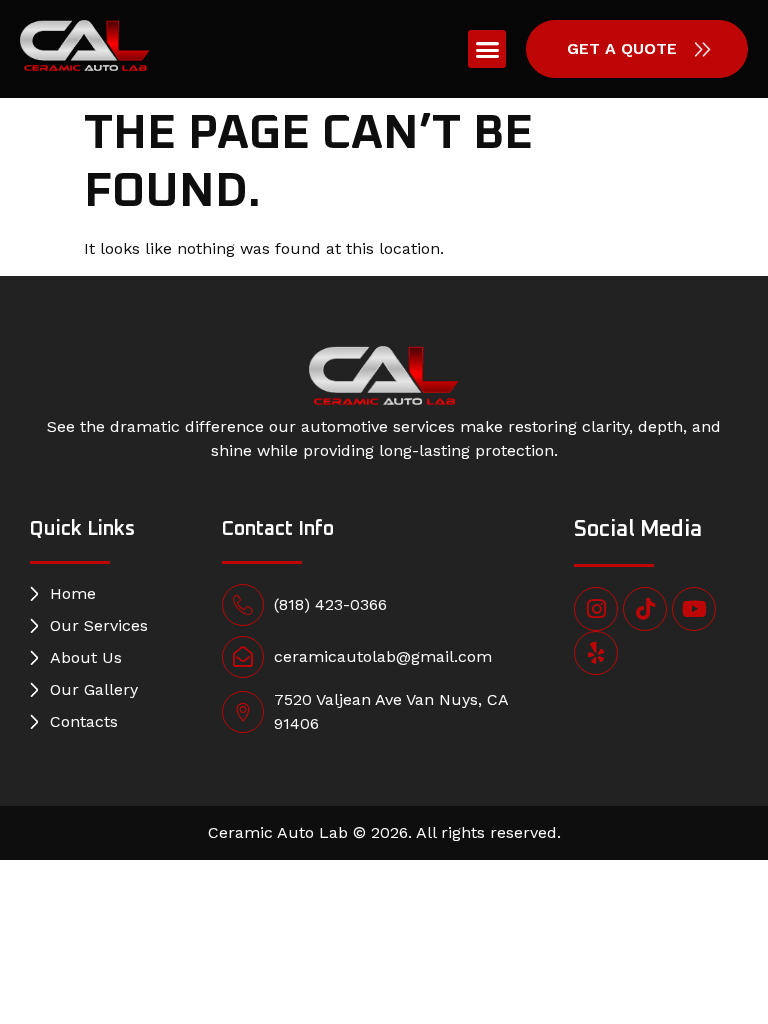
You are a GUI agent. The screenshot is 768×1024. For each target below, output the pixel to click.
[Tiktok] (645, 609)
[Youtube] (694, 609)
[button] (487, 49)
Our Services (99, 625)
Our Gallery (94, 689)
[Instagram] (596, 609)
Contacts (84, 721)
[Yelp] (596, 653)
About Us (86, 657)
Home (73, 593)
